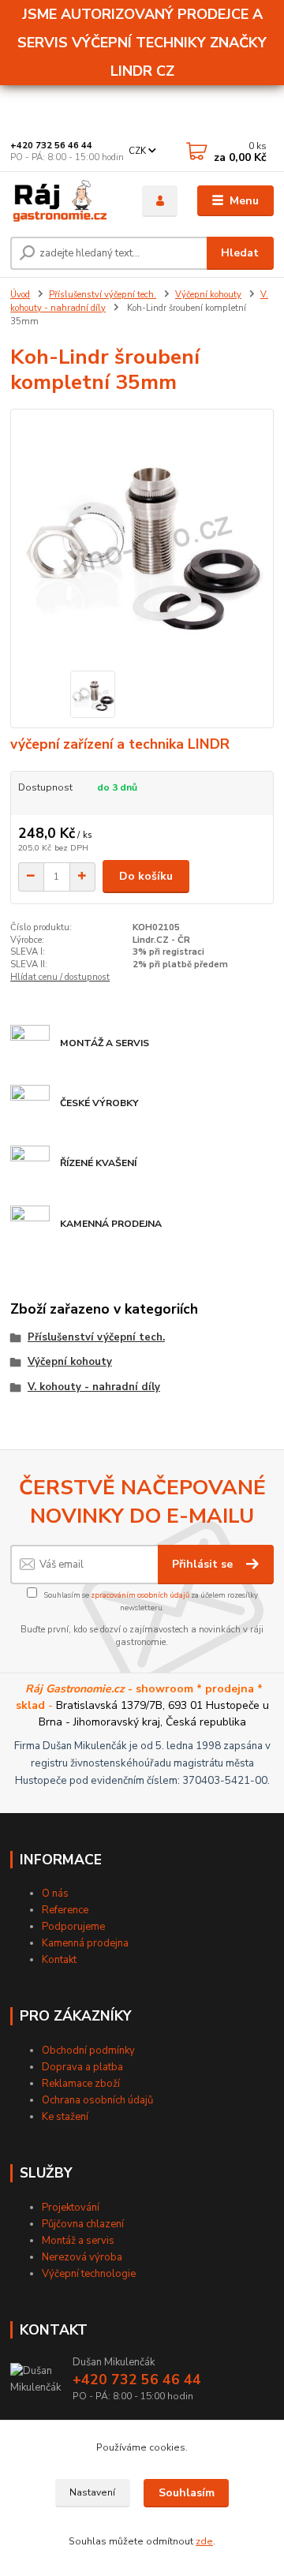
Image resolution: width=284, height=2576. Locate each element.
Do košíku (146, 876)
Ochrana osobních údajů (97, 2100)
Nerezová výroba (82, 2257)
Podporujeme (73, 1927)
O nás (55, 1894)
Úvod (20, 295)
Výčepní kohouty (208, 295)
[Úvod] (65, 201)
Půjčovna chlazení (83, 2224)
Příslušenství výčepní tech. (103, 295)
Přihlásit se (204, 1564)
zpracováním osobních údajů (140, 1595)
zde (204, 2541)
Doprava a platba (82, 2067)
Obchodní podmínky (88, 2051)
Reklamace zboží (81, 2084)
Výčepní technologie (89, 2274)
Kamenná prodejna (85, 1943)
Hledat (240, 253)
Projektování (71, 2208)
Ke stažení (65, 2117)
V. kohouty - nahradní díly (94, 1387)
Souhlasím (187, 2493)
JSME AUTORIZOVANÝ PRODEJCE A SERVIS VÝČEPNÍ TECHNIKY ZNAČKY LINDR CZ (142, 43)
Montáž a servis (78, 2241)
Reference (65, 1910)
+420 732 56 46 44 (51, 146)
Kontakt (59, 1960)
